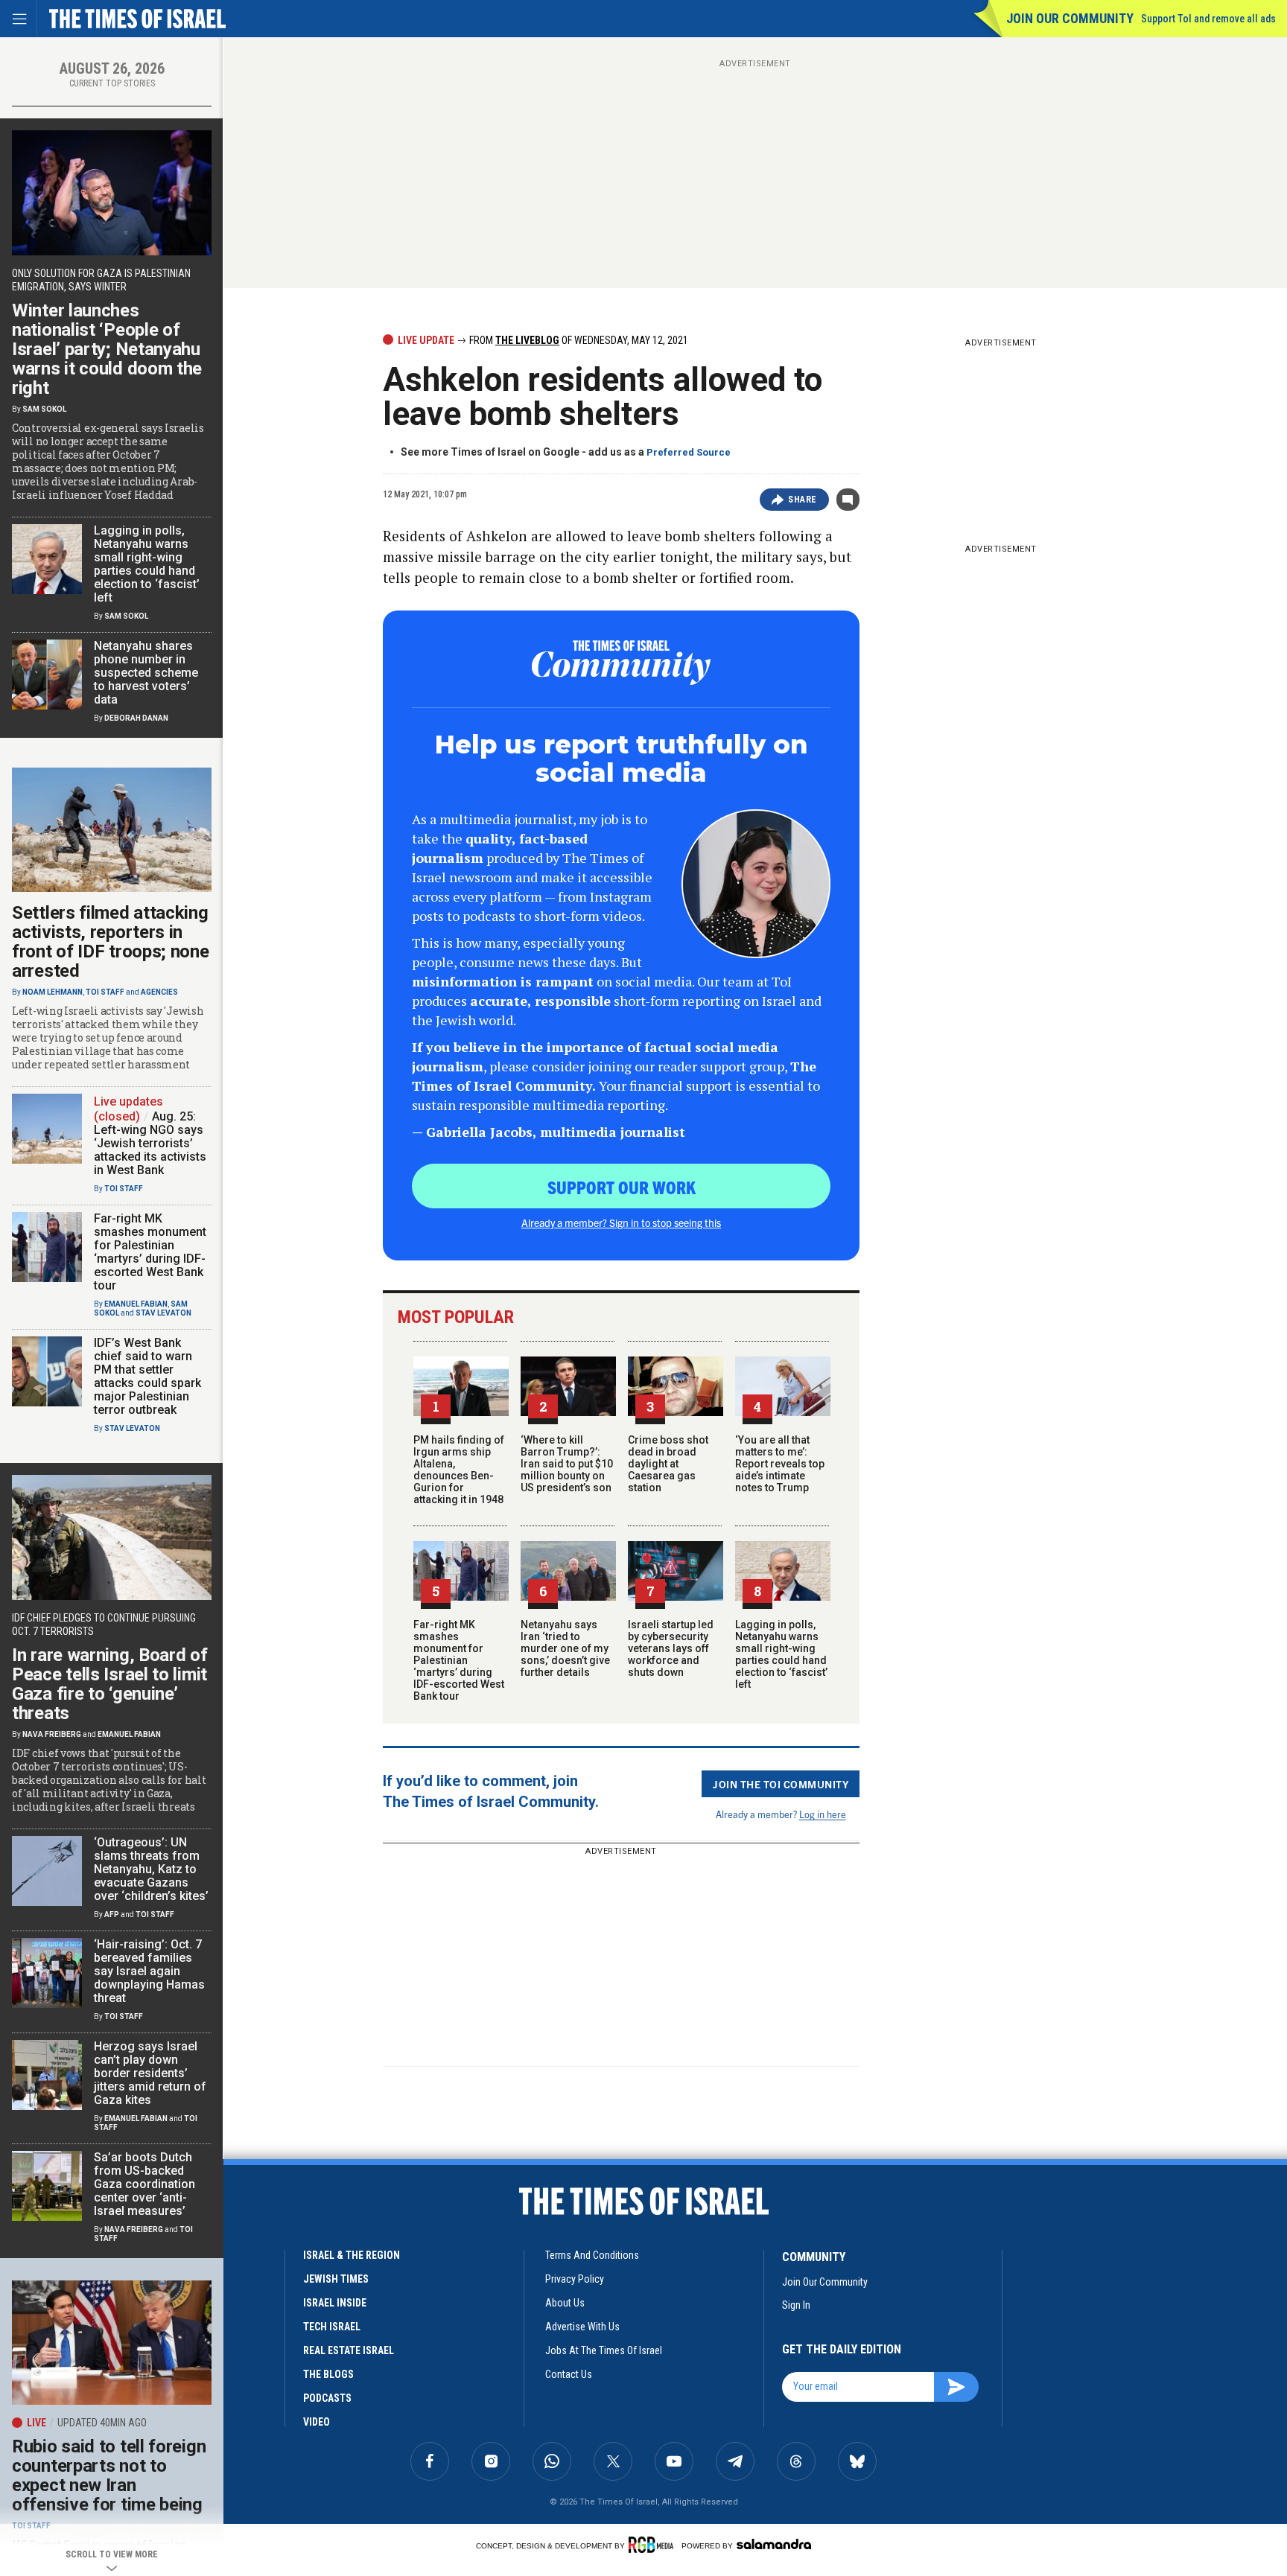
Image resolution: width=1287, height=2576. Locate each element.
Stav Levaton (163, 1313)
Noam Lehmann (53, 992)
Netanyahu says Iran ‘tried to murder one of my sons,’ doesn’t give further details (565, 1648)
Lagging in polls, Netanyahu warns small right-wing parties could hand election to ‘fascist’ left (781, 1654)
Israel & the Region (352, 2255)
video (317, 2422)
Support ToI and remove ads (1208, 19)
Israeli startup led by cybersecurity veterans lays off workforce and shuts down (671, 1648)
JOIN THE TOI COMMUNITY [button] (781, 1784)
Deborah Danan (136, 718)
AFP (112, 1915)
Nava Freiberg (52, 1734)
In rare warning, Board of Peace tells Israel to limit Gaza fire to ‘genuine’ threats (110, 1684)
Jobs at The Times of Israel (604, 2350)
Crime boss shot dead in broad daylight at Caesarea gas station (668, 1464)
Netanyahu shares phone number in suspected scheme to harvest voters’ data (146, 673)
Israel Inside (335, 2303)
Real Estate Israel (349, 2350)
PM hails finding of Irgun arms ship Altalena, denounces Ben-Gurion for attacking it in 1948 (459, 1470)
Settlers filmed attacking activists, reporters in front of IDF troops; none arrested (111, 942)
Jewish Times (336, 2279)
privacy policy (575, 2279)
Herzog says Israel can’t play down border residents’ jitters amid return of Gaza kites (150, 2073)
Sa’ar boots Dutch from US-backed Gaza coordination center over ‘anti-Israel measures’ (144, 2184)
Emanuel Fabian (136, 1304)
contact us (569, 2374)
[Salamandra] (774, 2544)
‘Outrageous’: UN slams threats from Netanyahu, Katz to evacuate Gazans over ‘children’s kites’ (151, 1869)
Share (803, 500)
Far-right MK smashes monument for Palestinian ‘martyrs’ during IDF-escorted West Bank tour (459, 1660)
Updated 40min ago (102, 2423)
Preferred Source (689, 452)
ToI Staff (105, 992)
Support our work (622, 1187)
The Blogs (328, 2374)
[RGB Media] (654, 2545)
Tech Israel (332, 2327)
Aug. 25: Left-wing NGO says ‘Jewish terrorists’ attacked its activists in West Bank (150, 1143)
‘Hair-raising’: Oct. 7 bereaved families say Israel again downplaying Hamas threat (149, 1971)
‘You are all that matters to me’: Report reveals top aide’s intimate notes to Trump (780, 1464)
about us (565, 2303)
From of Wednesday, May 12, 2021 (578, 340)
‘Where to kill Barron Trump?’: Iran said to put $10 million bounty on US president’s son (567, 1464)
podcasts (327, 2398)
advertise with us (582, 2327)
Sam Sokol (44, 409)
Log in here (823, 1814)
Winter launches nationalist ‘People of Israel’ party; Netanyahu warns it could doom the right (107, 349)
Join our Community (1070, 18)
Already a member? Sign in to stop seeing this (621, 1222)
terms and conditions (592, 2255)
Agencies (159, 992)
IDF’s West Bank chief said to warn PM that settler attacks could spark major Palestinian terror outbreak (147, 1376)
